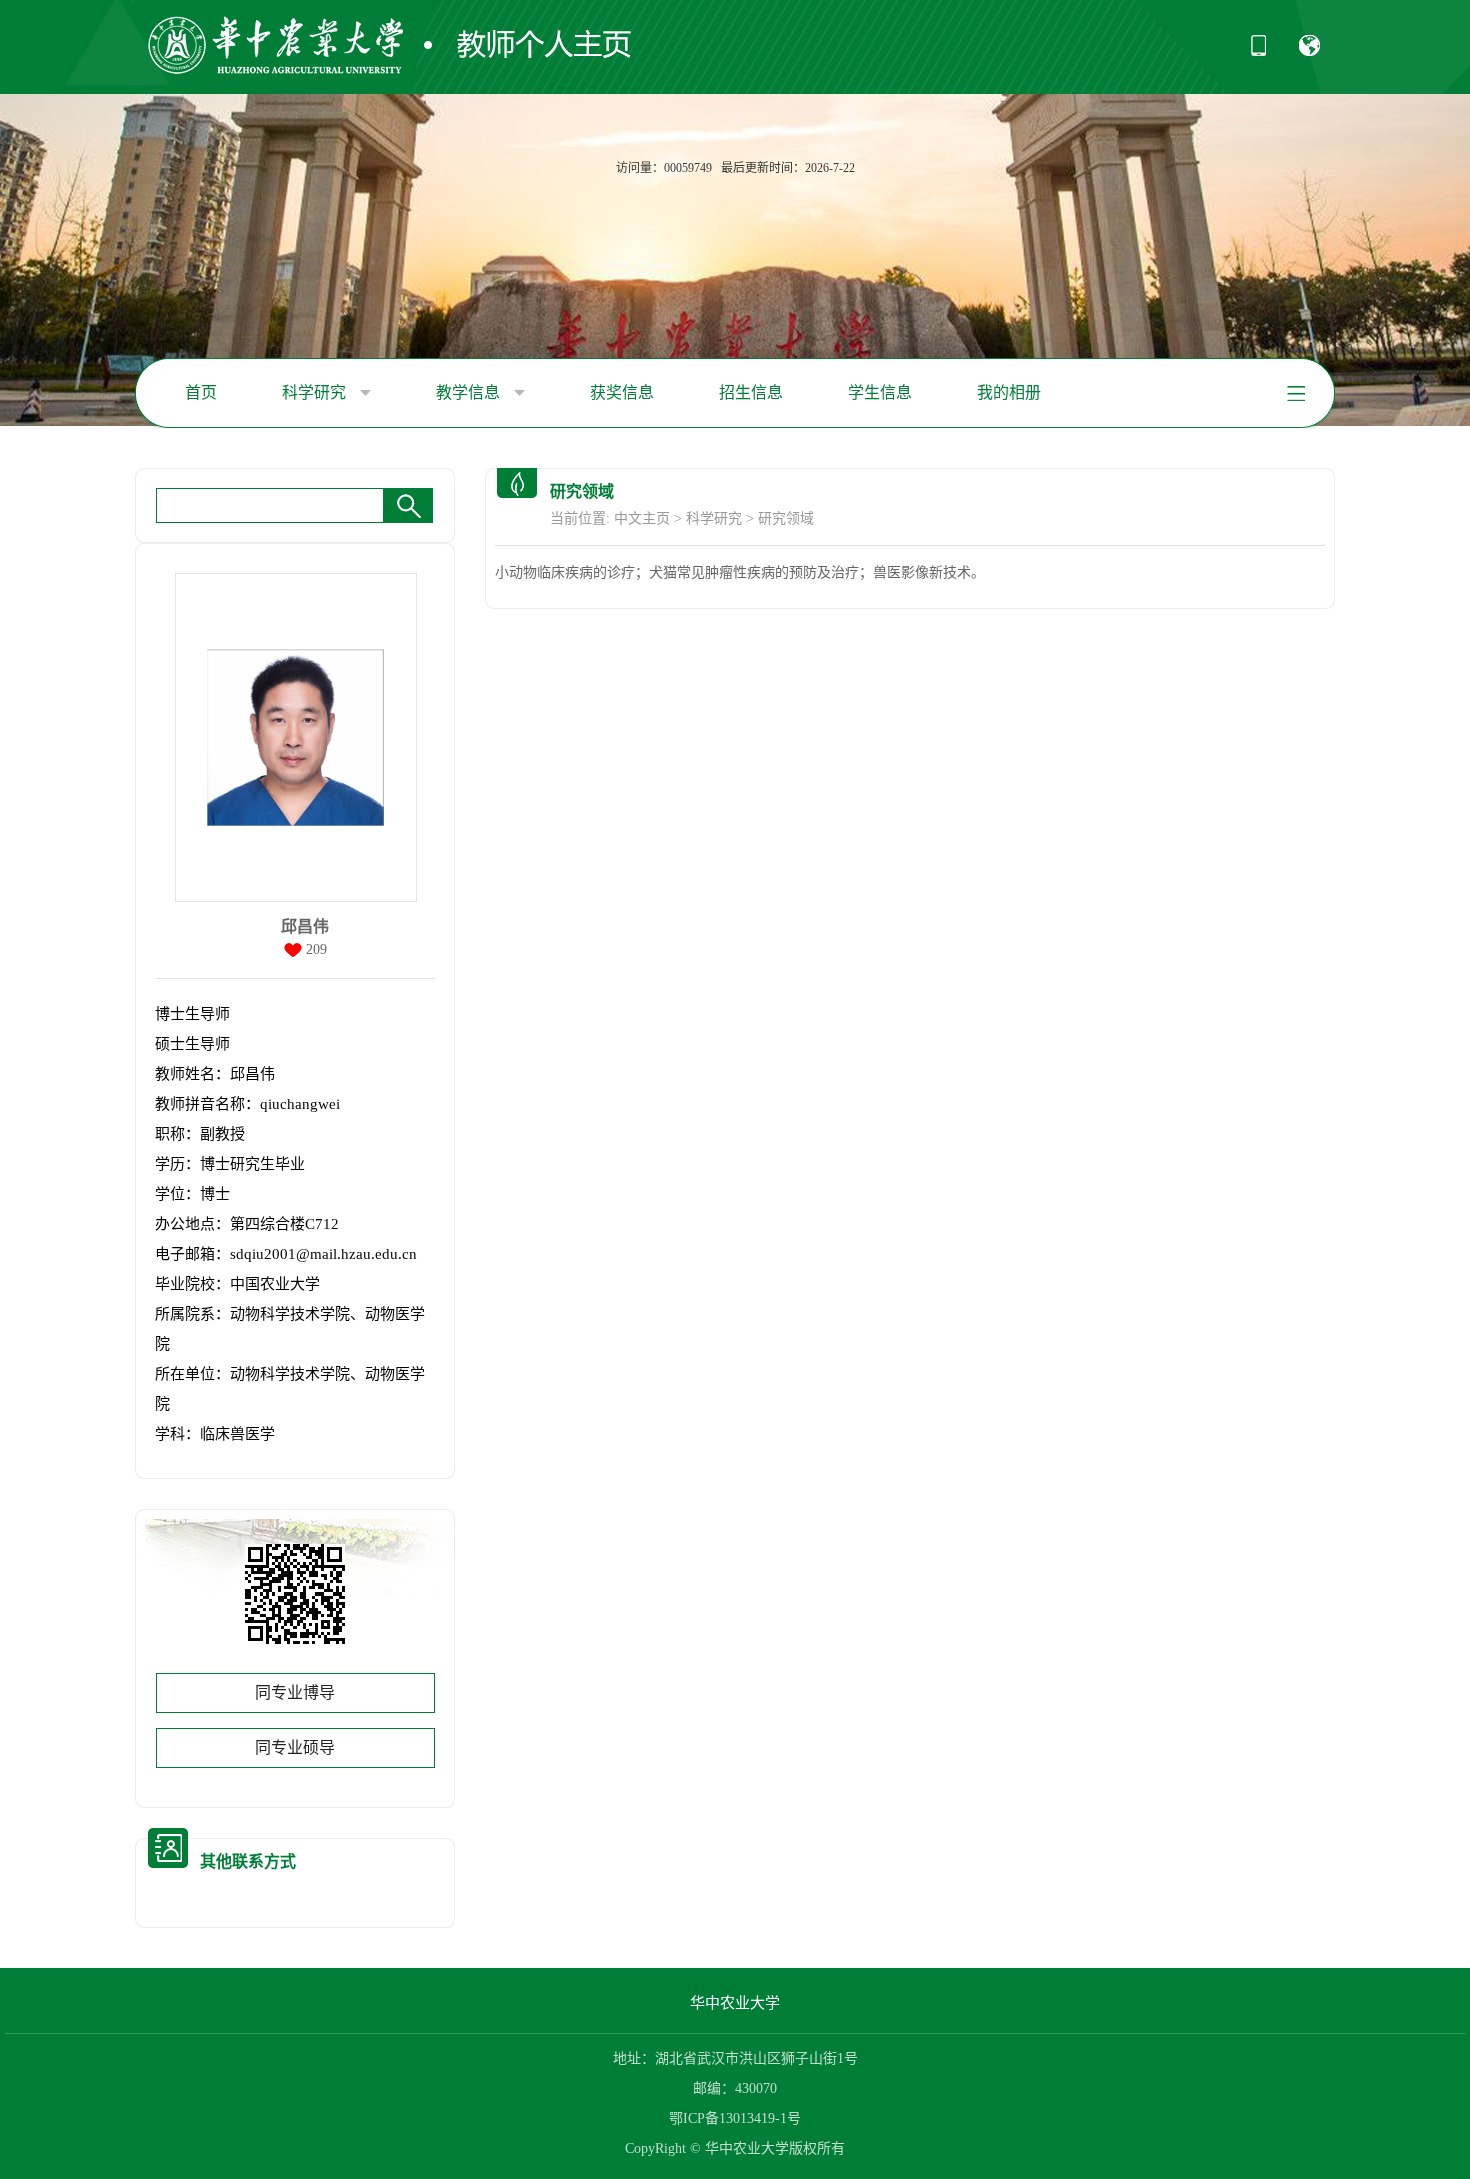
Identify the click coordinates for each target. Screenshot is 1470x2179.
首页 (201, 392)
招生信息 (751, 392)
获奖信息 (622, 392)
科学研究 (316, 392)
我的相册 (1009, 392)
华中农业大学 (735, 2003)
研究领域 (786, 518)
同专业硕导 (295, 1747)
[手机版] (1258, 52)
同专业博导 (295, 1692)
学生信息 (880, 392)
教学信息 (470, 392)
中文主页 (642, 518)
